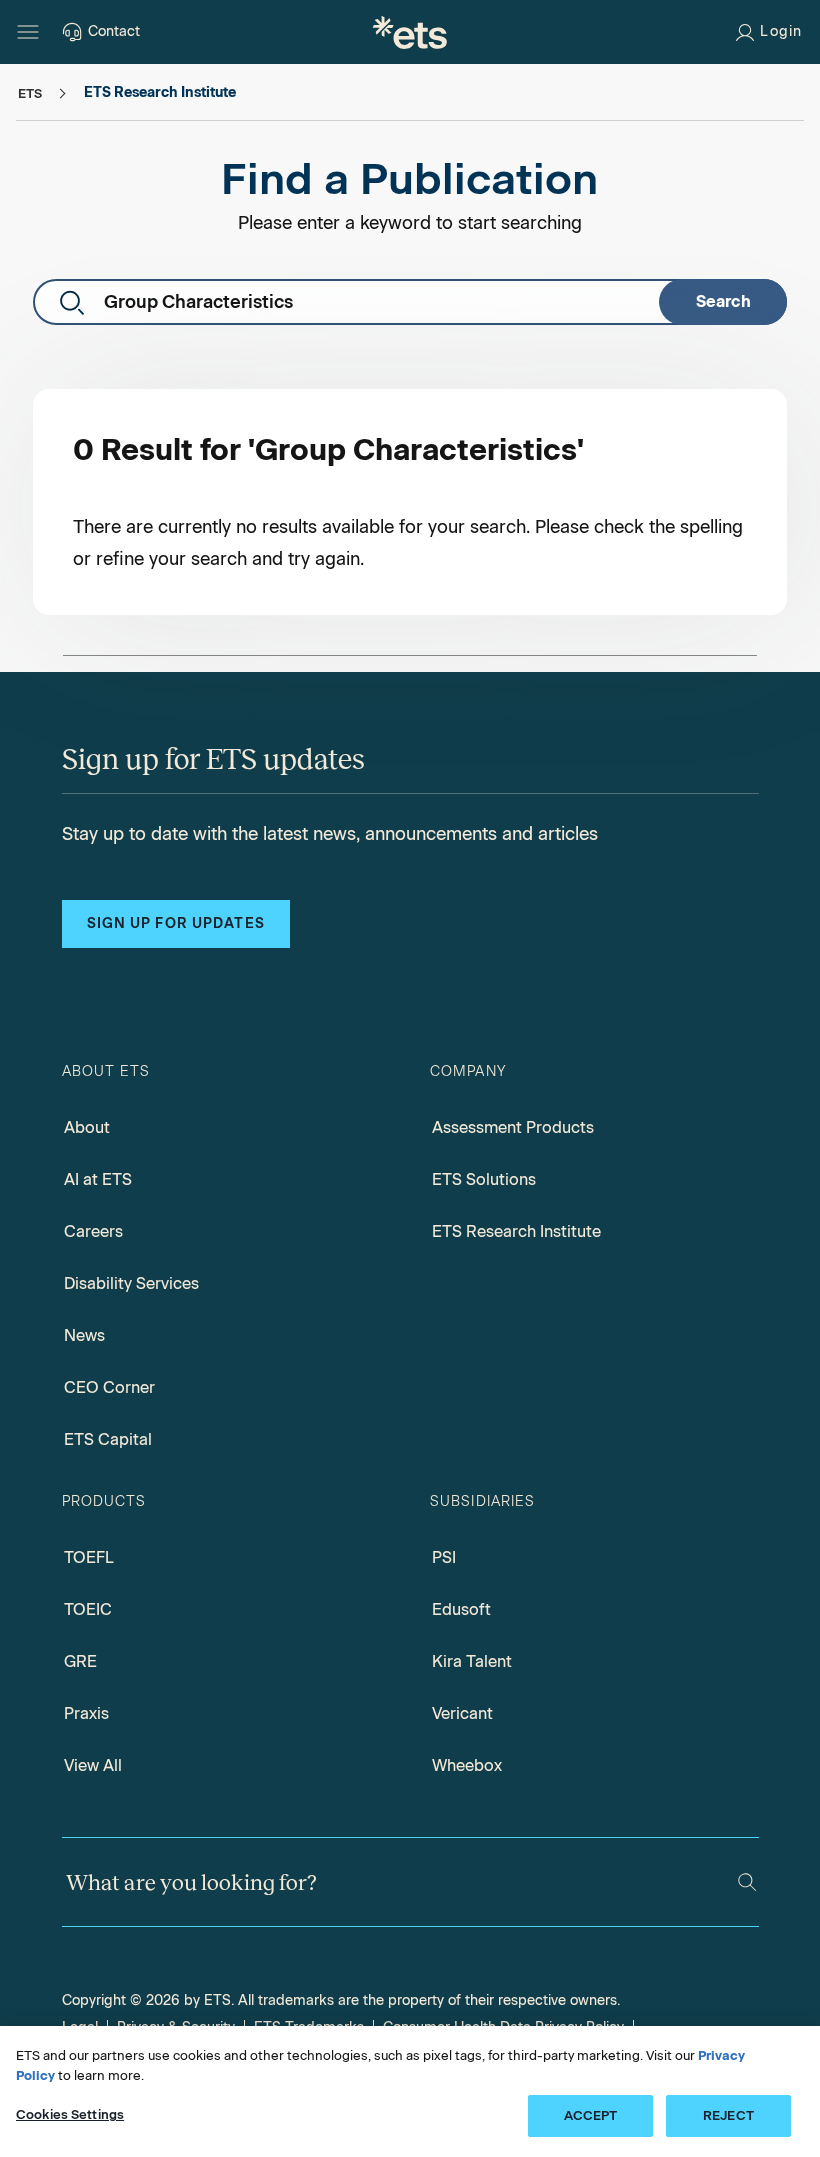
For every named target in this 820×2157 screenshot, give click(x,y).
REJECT (728, 2115)
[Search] (747, 1882)
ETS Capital (108, 1439)
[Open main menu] (28, 32)
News (84, 1335)
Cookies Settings (70, 2114)
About (87, 1127)
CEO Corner (109, 1387)
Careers (93, 1231)
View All (93, 1765)
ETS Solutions (484, 1179)
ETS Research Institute (516, 1231)
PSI (444, 1557)
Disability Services (131, 1283)
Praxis (86, 1713)
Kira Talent (472, 1661)
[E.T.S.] (410, 32)
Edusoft (461, 1609)
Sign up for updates (176, 923)
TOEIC (88, 1609)
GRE (80, 1661)
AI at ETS (98, 1179)
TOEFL (89, 1557)
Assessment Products (513, 1127)
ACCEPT (591, 2115)
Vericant (462, 1713)
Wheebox (467, 1765)
